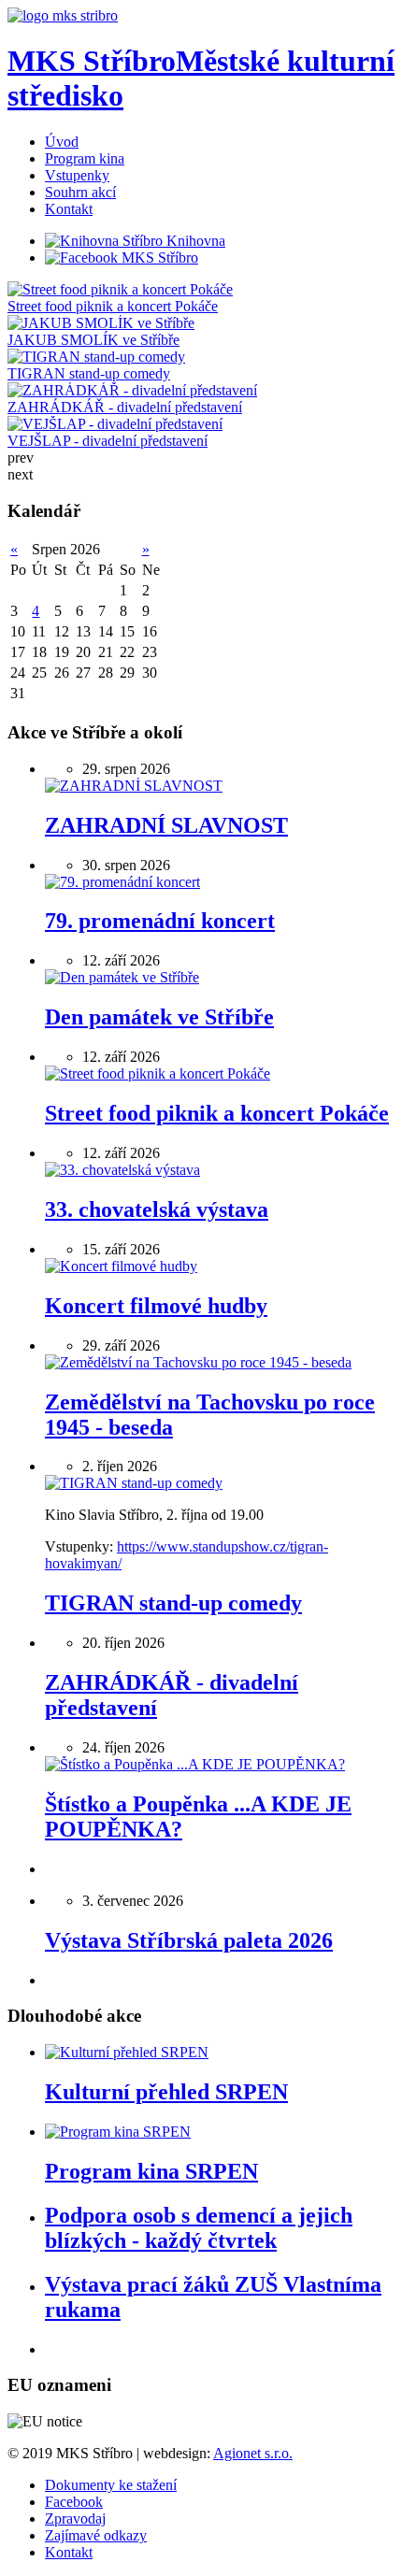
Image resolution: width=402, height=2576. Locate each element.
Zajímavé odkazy (96, 2535)
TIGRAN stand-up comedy (89, 373)
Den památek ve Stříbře (159, 1017)
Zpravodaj (75, 2519)
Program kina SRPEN (151, 2171)
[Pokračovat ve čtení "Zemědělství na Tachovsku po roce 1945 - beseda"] (198, 1362)
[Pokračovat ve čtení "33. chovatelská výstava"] (122, 1170)
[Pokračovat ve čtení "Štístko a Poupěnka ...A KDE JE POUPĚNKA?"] (195, 1764)
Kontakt (69, 2552)
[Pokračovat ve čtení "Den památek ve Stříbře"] (122, 977)
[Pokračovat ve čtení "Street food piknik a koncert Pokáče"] (158, 1073)
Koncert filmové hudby (156, 1306)
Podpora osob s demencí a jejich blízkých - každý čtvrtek (199, 2228)
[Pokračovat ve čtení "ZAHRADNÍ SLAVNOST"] (134, 786)
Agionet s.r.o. (253, 2453)
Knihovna (194, 241)
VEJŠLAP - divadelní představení (108, 441)
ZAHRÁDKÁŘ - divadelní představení (125, 407)
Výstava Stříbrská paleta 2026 (189, 1940)
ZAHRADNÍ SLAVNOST (166, 825)
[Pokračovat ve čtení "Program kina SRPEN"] (118, 2132)
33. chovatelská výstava (157, 1209)
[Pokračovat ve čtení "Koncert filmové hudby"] (121, 1266)
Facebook (74, 2502)
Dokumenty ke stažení (111, 2485)
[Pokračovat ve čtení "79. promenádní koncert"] (122, 882)
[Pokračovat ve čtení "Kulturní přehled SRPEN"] (127, 2052)
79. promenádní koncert (160, 921)
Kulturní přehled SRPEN (166, 2092)
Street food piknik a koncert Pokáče (113, 306)
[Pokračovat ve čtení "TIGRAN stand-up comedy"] (134, 1483)
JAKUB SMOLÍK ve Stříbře (93, 340)
